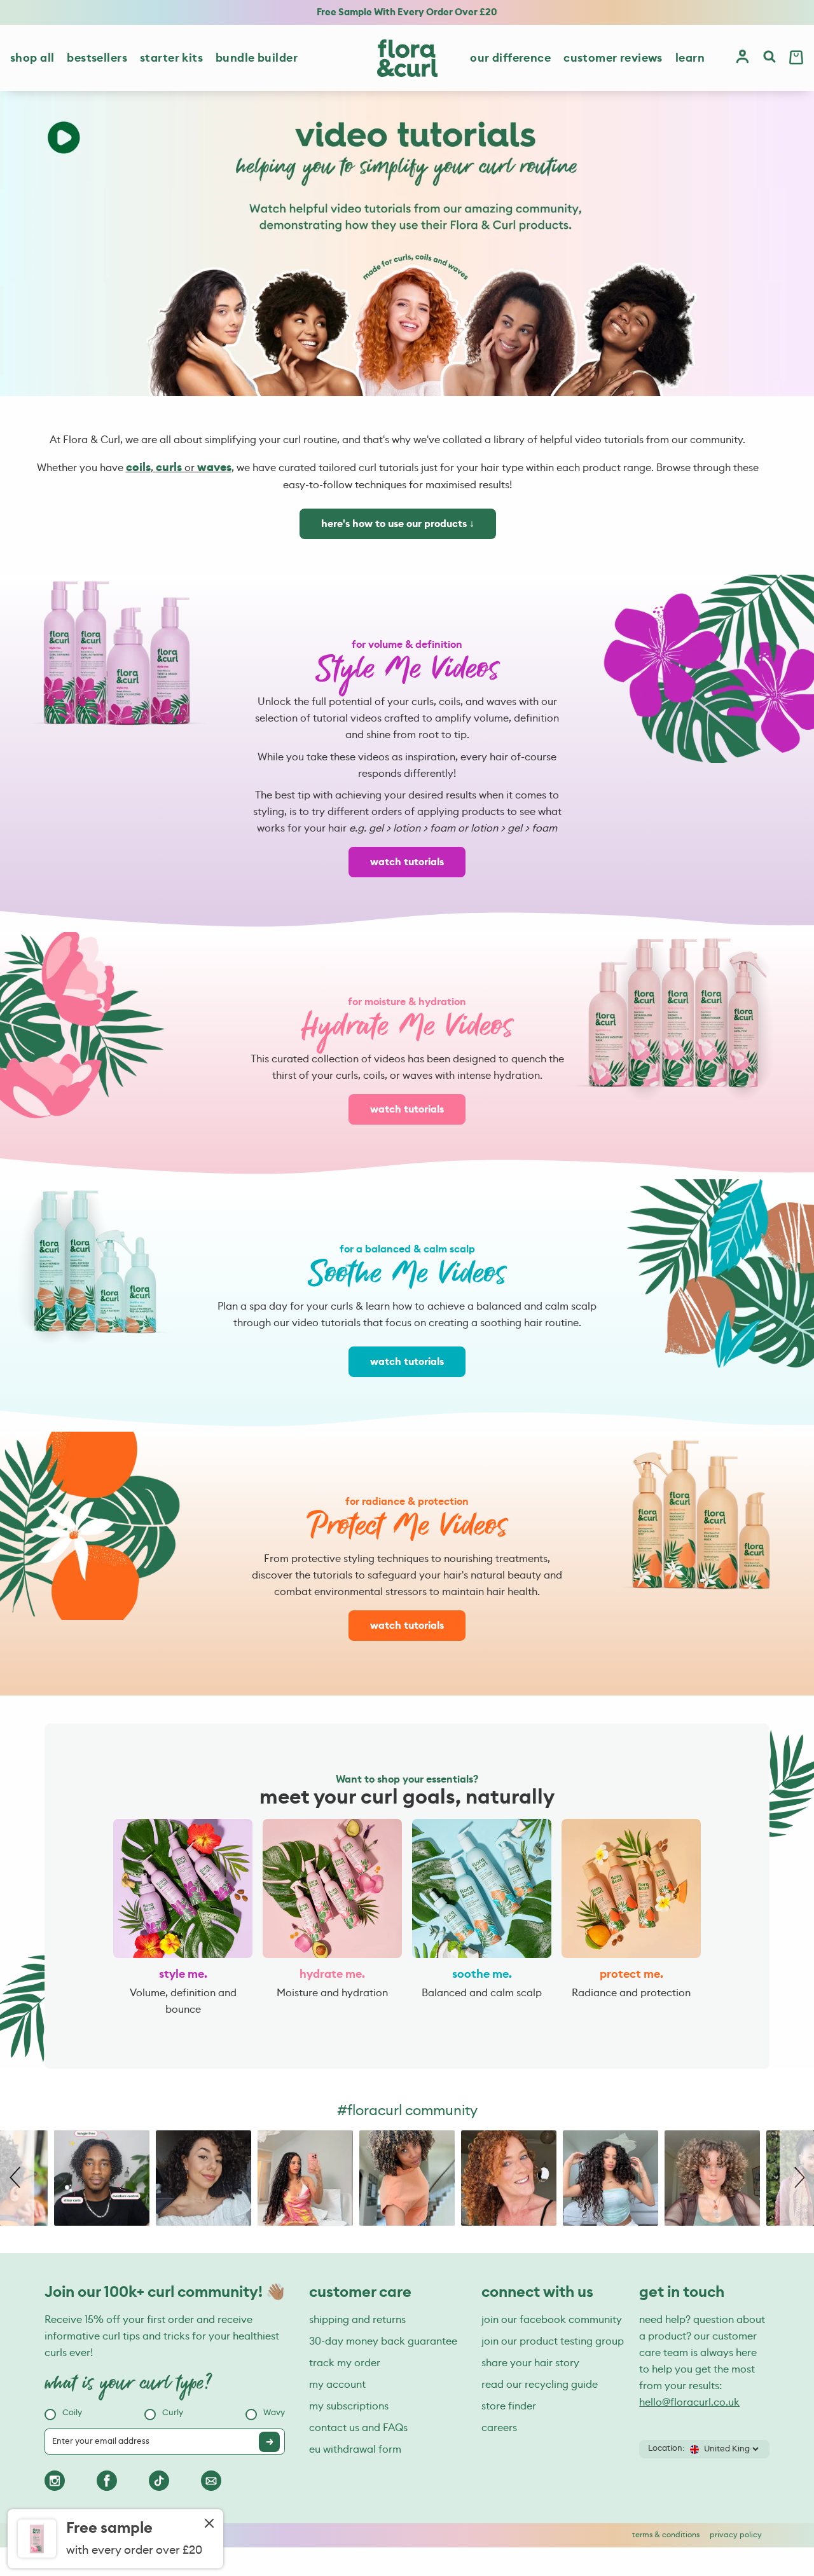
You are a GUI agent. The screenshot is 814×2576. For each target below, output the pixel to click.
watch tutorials (407, 862)
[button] (17, 2178)
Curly (173, 2413)
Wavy (274, 2413)
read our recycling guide (540, 2385)
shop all (32, 58)
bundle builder (257, 58)
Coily (72, 2413)
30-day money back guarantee (383, 2341)
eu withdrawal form (355, 2449)
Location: (666, 2449)
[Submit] (269, 2442)
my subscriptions (349, 2406)
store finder (509, 2406)
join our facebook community (552, 2320)
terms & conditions (666, 2535)
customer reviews (613, 58)
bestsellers (97, 58)
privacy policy (736, 2535)
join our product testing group (553, 2341)
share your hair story (530, 2363)
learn (690, 58)
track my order (345, 2363)
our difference (510, 58)
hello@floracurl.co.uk (689, 2402)
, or (179, 468)
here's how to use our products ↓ (398, 524)
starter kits (171, 58)
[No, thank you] (209, 2525)
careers (499, 2428)
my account (337, 2385)
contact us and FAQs (358, 2428)
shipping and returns (357, 2320)
